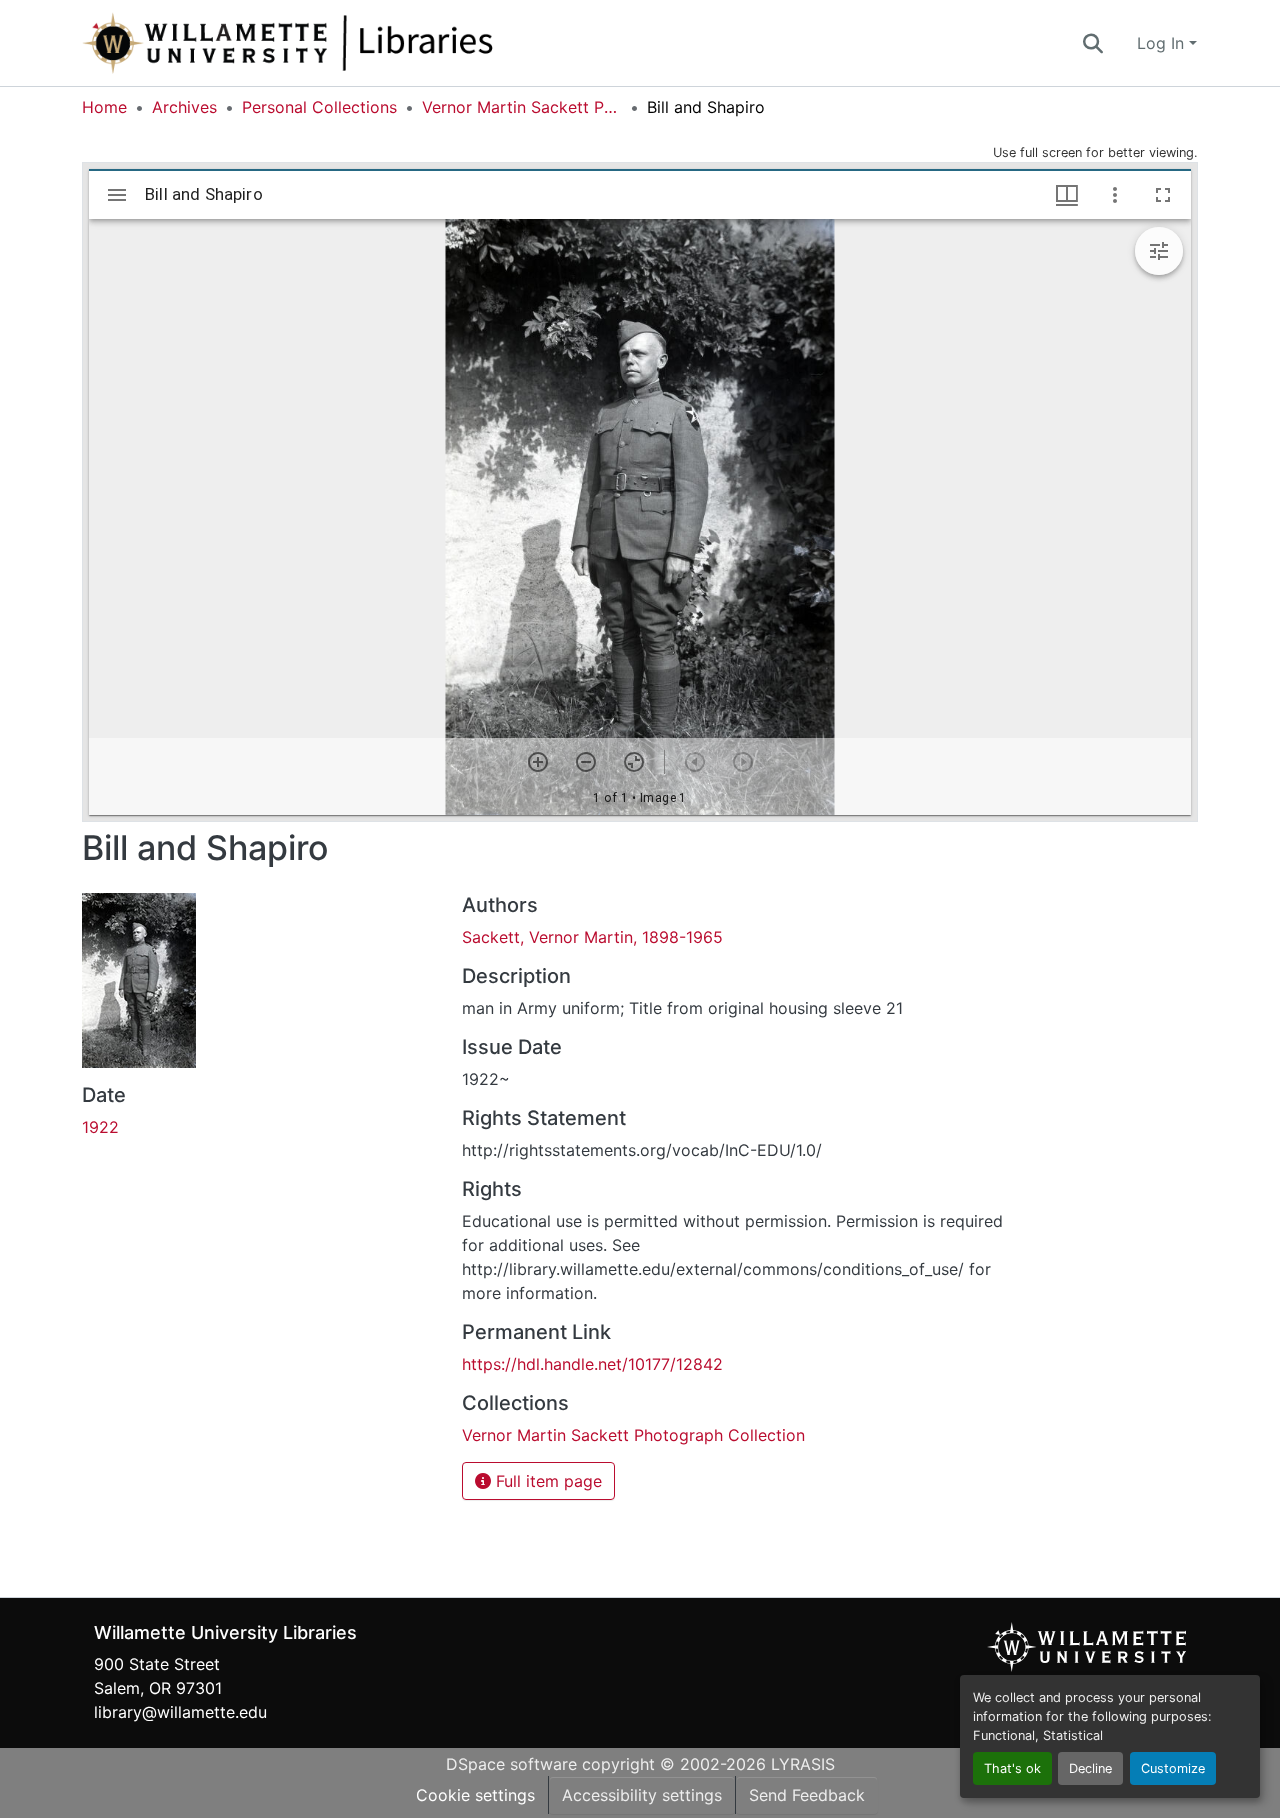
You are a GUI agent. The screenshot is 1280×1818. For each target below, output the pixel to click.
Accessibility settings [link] (642, 1795)
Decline (1090, 1768)
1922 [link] (100, 1127)
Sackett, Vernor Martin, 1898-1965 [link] (592, 937)
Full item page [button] (546, 1481)
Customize (1173, 1768)
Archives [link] (184, 107)
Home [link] (104, 107)
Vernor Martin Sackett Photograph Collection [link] (522, 107)
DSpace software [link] (511, 1764)
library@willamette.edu (180, 1712)
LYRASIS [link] (803, 1764)
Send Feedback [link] (807, 1795)
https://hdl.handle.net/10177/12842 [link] (592, 1364)
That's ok (1012, 1768)
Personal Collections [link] (319, 107)
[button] (354, 43)
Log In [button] (1163, 43)
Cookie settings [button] (475, 1795)
